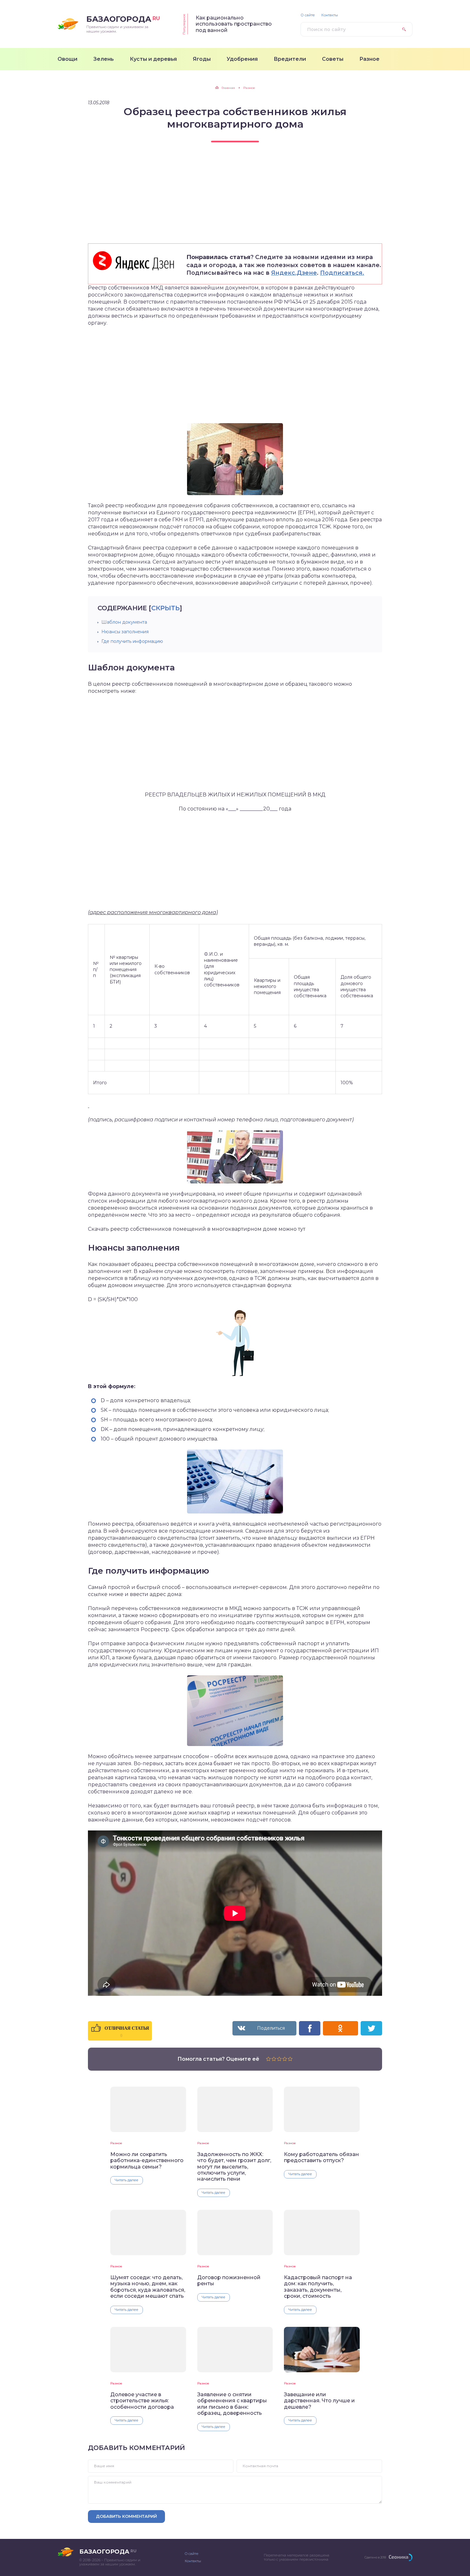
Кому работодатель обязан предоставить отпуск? (321, 2157)
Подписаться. (342, 273)
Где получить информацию (132, 641)
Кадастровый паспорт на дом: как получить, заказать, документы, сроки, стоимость (318, 2287)
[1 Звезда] (268, 2059)
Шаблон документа (124, 622)
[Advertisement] (235, 199)
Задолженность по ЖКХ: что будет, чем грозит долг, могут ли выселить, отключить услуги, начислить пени (234, 2167)
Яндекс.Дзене (294, 273)
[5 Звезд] (290, 2059)
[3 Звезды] (279, 2059)
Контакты (330, 15)
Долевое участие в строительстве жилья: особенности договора (142, 2401)
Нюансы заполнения (125, 632)
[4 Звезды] (285, 2059)
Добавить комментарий (126, 2516)
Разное (116, 2143)
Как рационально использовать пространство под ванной (234, 24)
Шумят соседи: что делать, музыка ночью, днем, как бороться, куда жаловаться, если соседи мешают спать (148, 2287)
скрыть (165, 608)
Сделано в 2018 (375, 2557)
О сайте (308, 15)
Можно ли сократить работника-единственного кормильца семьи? (147, 2161)
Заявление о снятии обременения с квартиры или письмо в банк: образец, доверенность (232, 2404)
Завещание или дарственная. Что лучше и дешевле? (319, 2401)
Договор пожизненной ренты (229, 2280)
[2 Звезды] (274, 2059)
